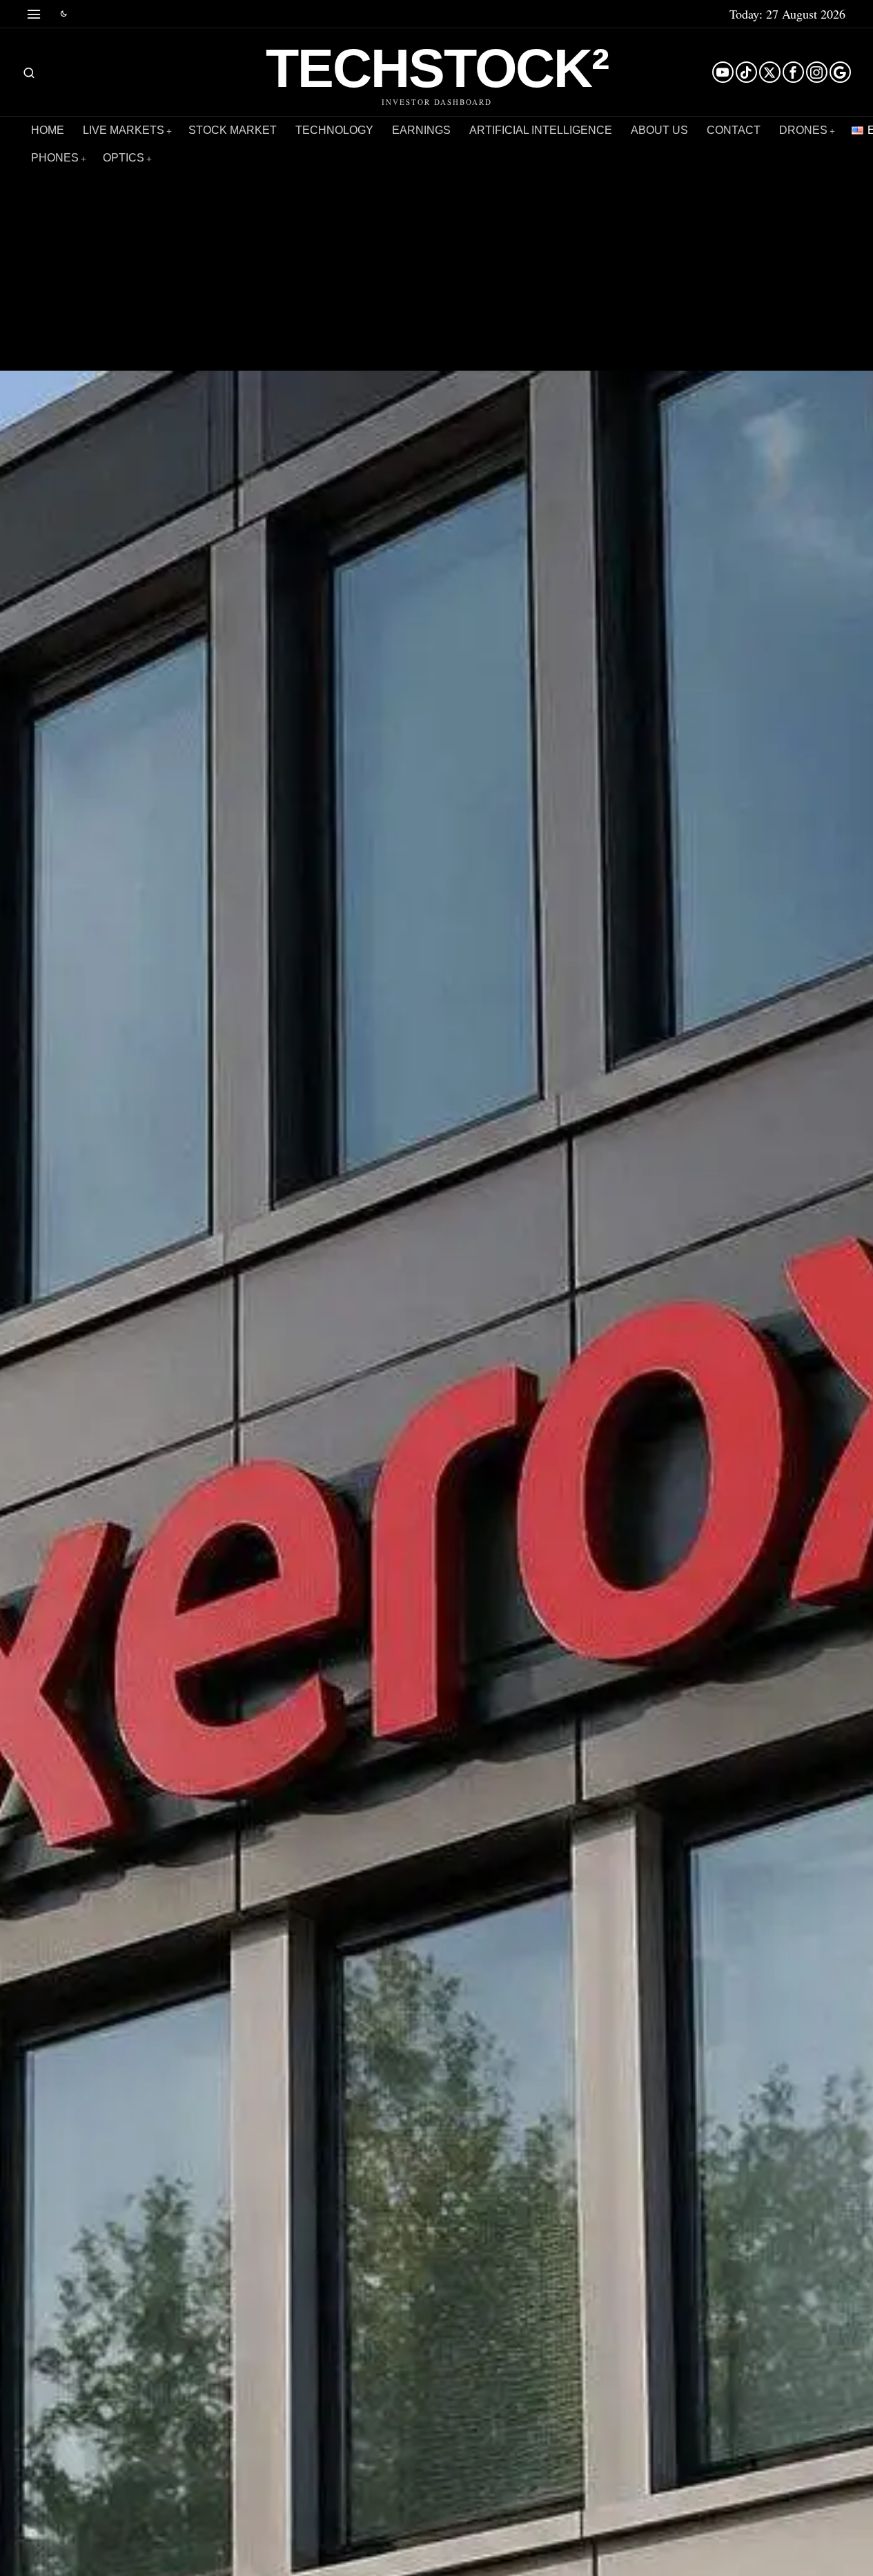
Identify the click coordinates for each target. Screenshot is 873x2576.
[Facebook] (793, 72)
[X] (770, 72)
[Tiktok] (746, 72)
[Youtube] (723, 72)
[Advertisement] (437, 253)
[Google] (840, 72)
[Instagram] (817, 72)
